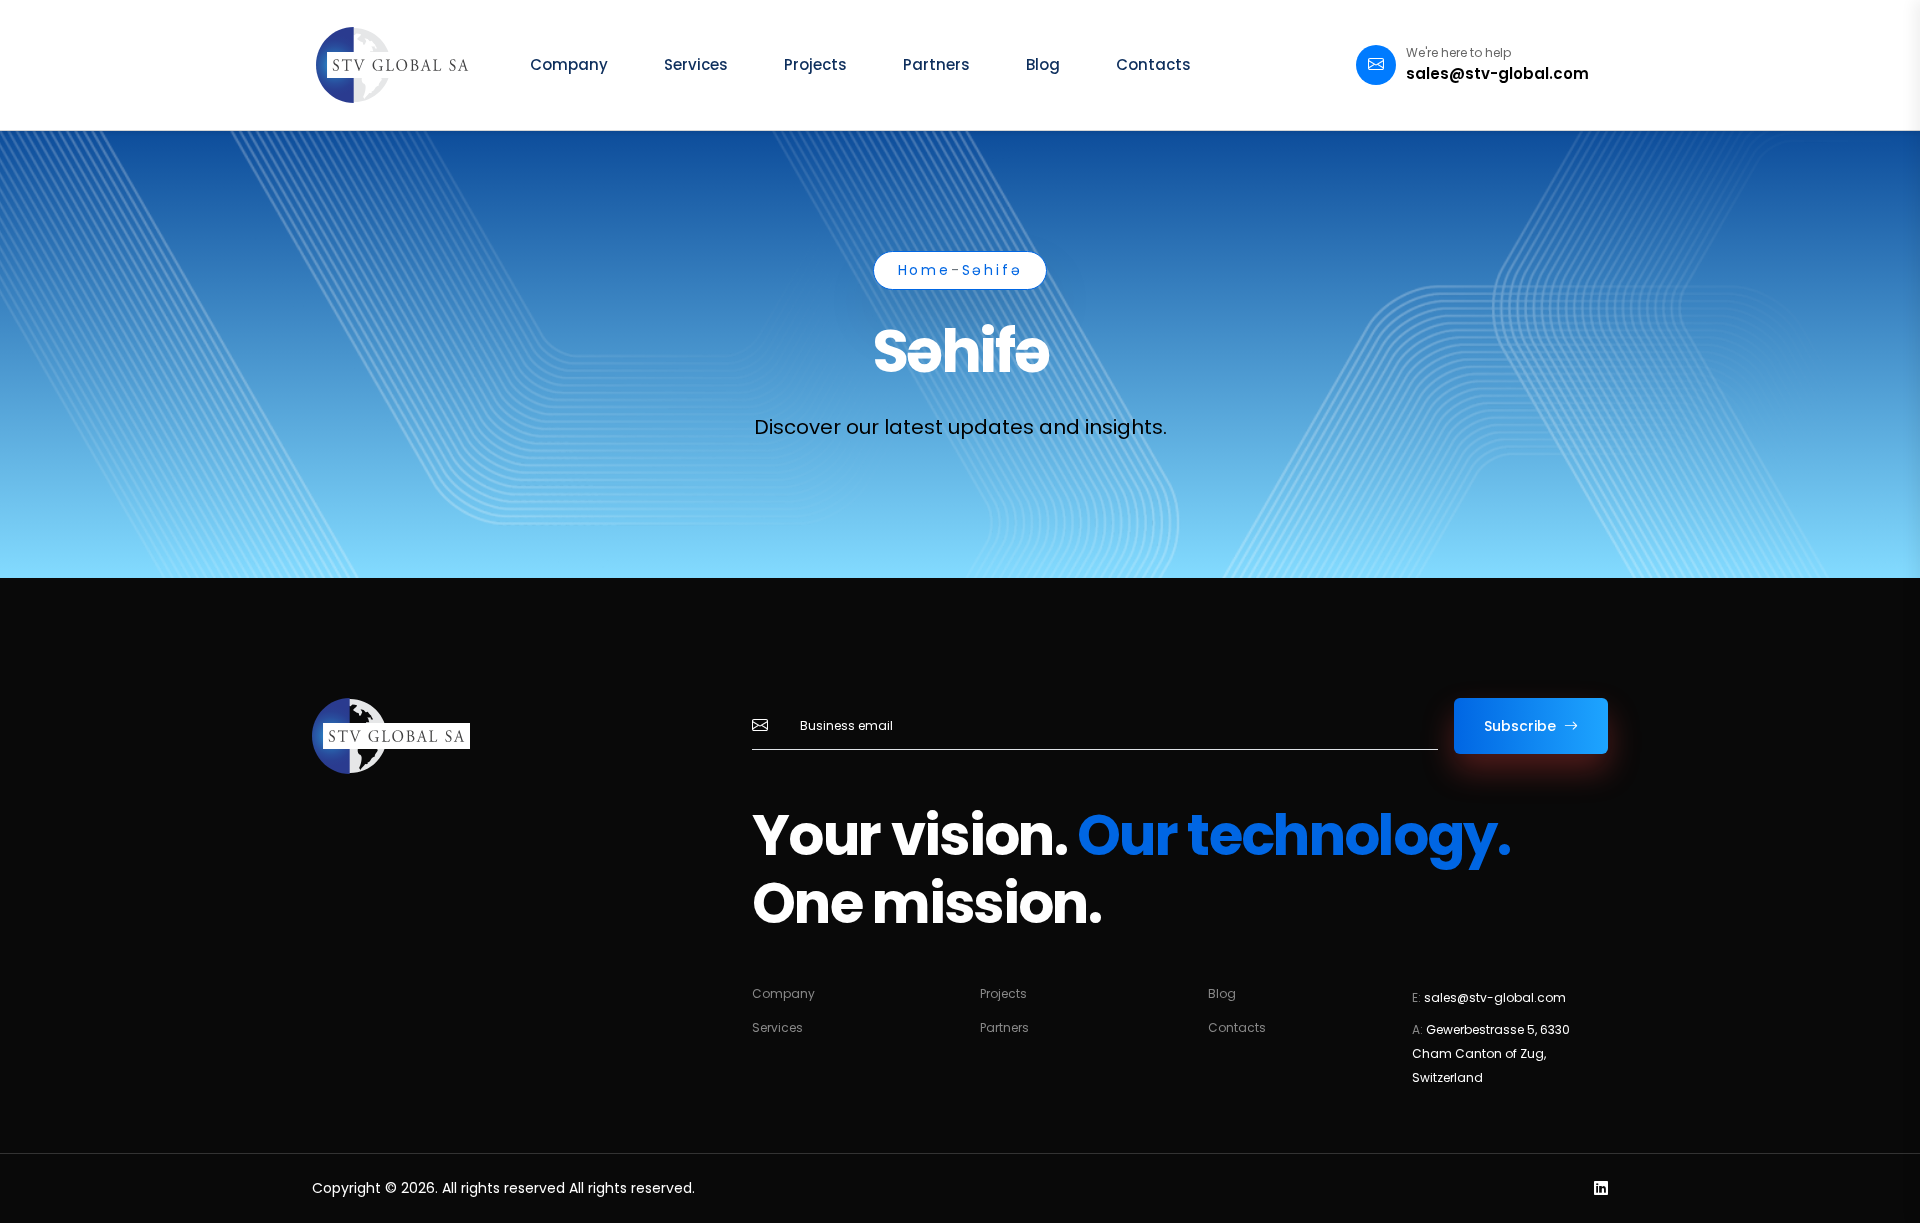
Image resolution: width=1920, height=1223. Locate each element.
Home (924, 270)
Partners (936, 64)
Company (569, 64)
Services (696, 64)
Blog (1043, 64)
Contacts (1153, 64)
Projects (815, 64)
